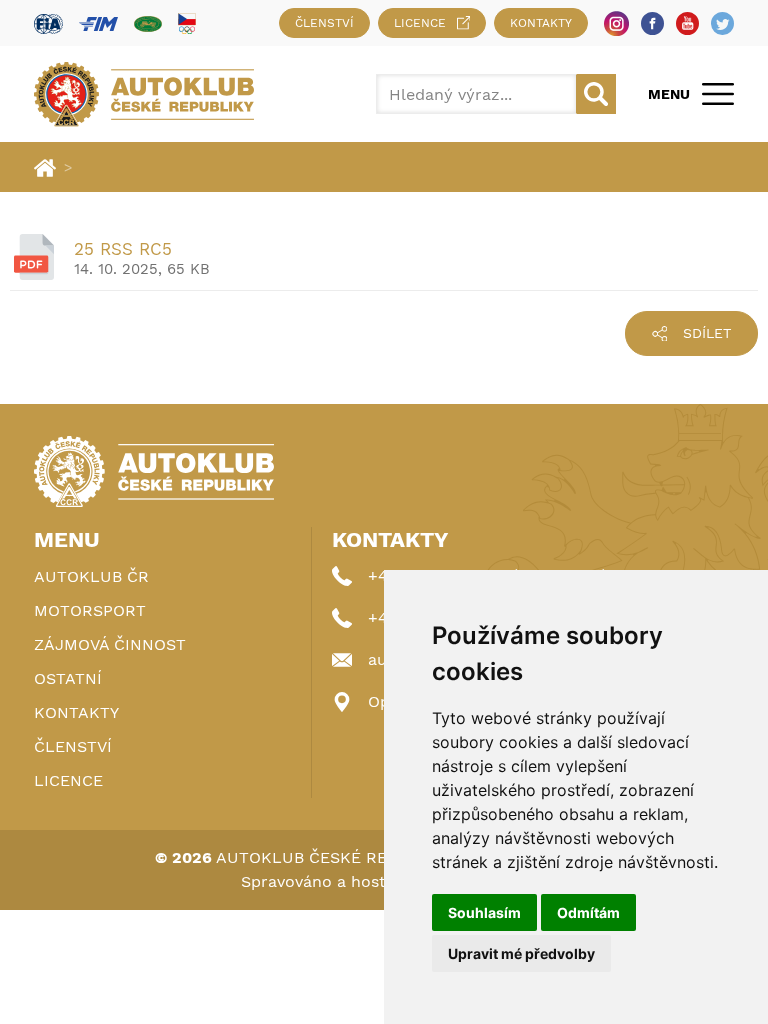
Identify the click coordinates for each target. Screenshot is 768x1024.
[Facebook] (652, 23)
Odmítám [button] (588, 912)
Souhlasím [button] (484, 912)
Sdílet (707, 333)
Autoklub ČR (91, 576)
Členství (324, 23)
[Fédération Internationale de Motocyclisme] (98, 23)
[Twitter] (722, 23)
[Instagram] (616, 23)
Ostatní (68, 678)
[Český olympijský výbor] (187, 23)
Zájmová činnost (110, 644)
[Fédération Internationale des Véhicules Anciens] (148, 23)
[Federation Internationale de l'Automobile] (48, 23)
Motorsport (90, 610)
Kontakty (541, 23)
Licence (420, 23)
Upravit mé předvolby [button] (521, 953)
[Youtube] (687, 23)
